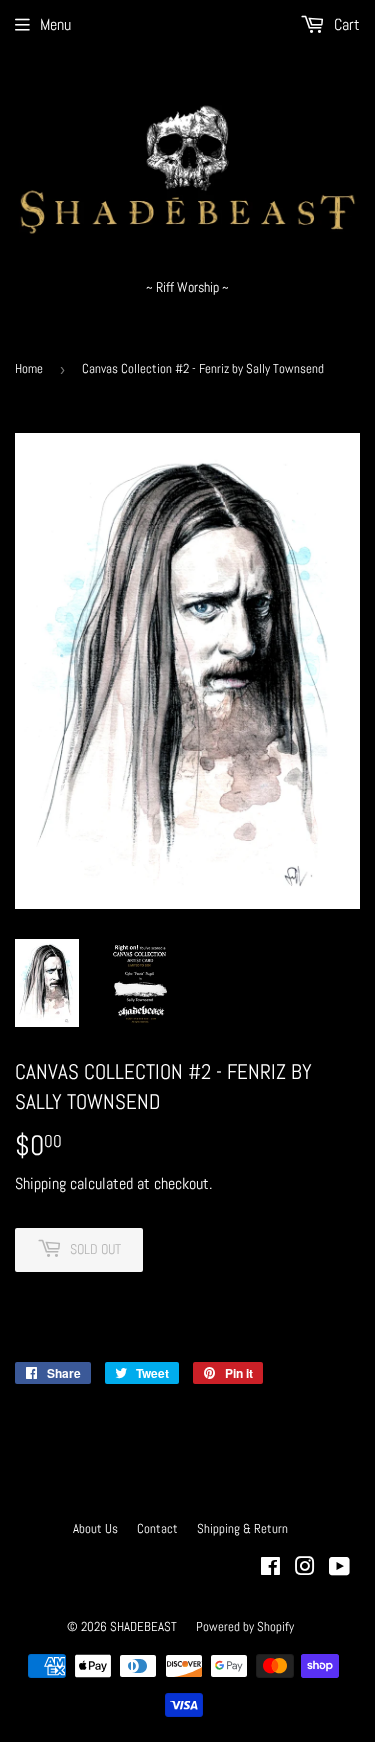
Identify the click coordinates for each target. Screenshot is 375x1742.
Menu (55, 24)
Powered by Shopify (245, 1626)
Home (29, 368)
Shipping (40, 1183)
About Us (95, 1528)
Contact (157, 1528)
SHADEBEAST (143, 1626)
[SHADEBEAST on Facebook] (270, 1568)
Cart (345, 24)
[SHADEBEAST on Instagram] (305, 1568)
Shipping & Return (242, 1528)
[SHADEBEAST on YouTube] (339, 1568)
